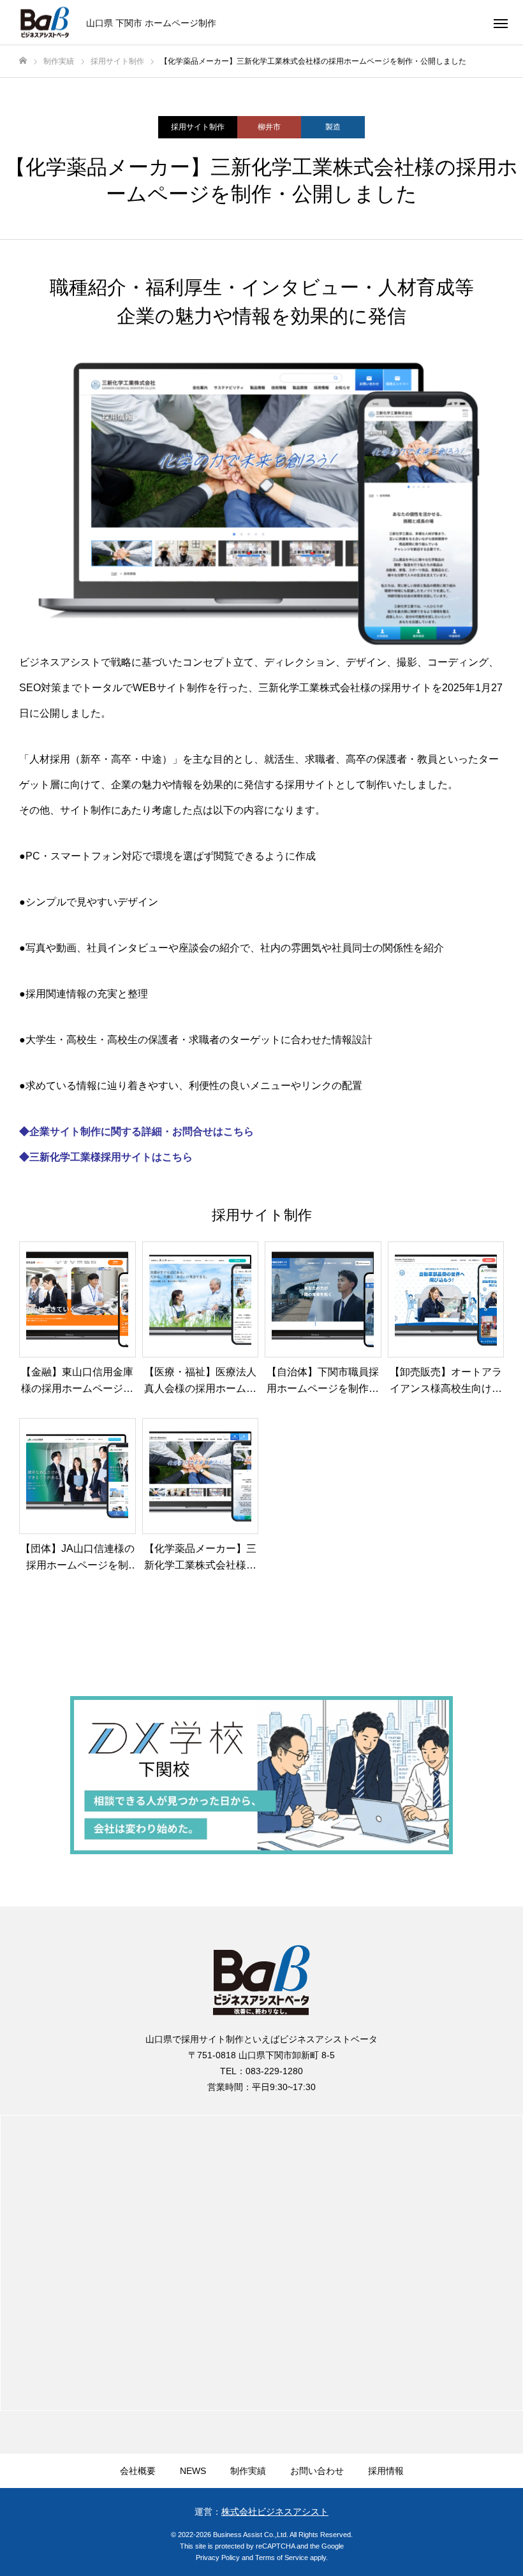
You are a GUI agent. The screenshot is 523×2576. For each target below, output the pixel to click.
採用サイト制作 (198, 127)
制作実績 (248, 2471)
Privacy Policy (218, 2558)
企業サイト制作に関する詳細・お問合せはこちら (142, 1131)
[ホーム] (23, 61)
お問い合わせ (317, 2471)
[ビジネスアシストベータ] (45, 23)
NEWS (193, 2471)
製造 (333, 127)
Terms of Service (282, 2558)
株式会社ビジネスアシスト (275, 2512)
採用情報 (386, 2471)
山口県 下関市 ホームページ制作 (151, 22)
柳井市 (269, 127)
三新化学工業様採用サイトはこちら (111, 1157)
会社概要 (138, 2471)
